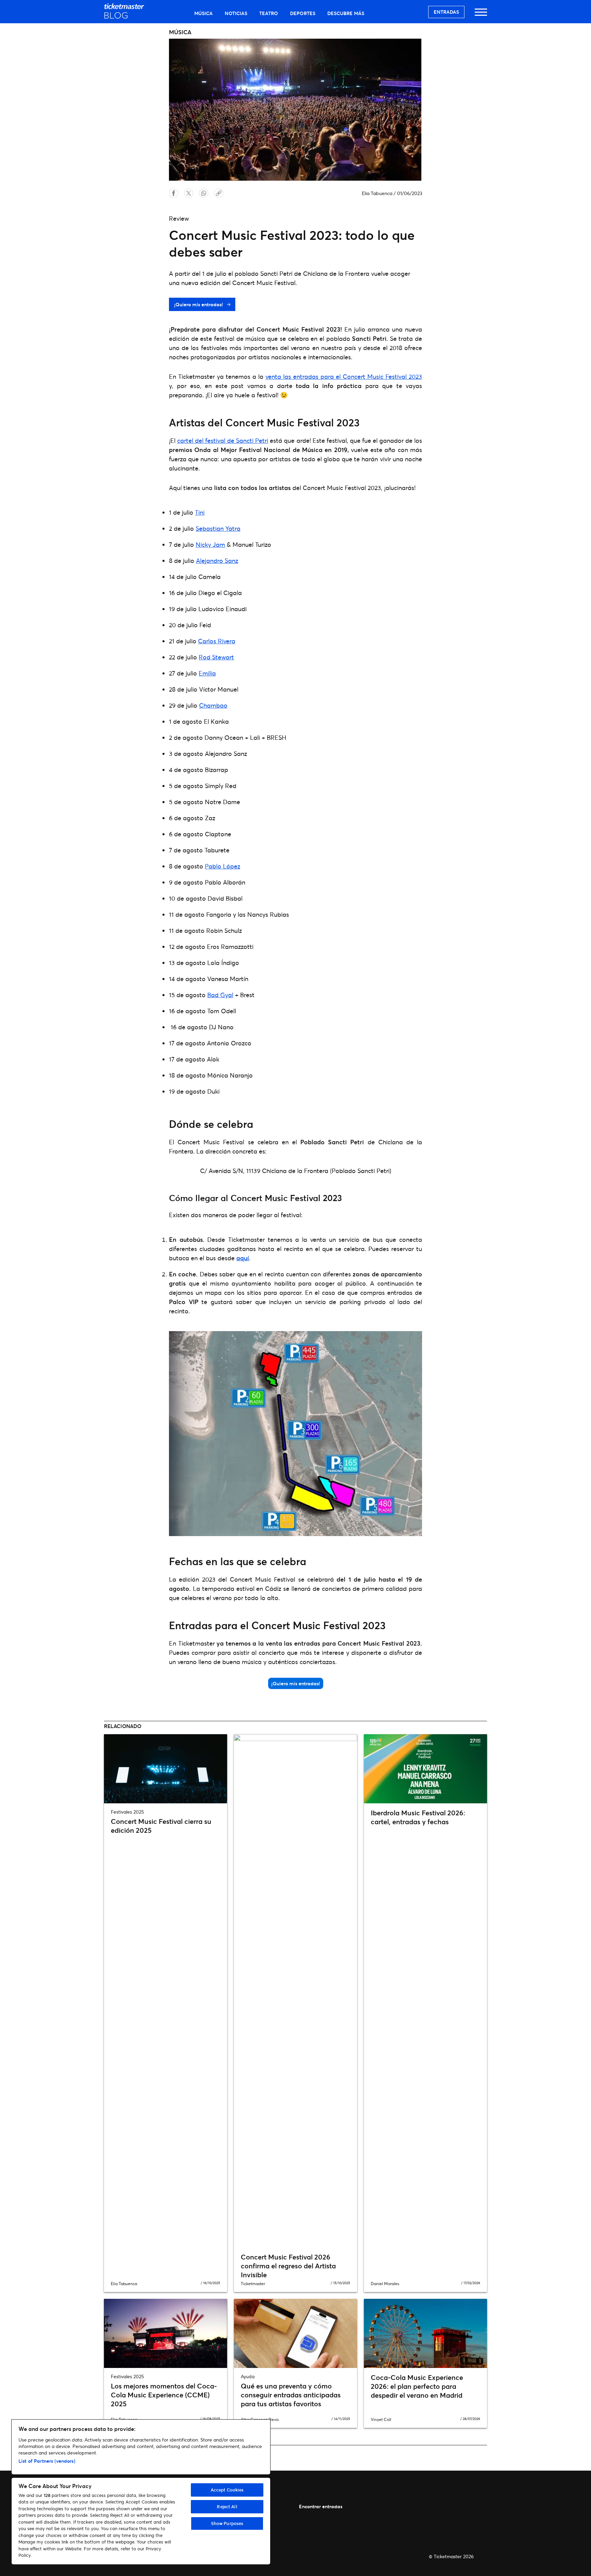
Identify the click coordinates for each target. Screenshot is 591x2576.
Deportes (303, 13)
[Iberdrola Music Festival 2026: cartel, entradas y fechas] (425, 1769)
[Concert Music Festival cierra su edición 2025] (166, 1769)
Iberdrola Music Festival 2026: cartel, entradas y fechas (418, 1817)
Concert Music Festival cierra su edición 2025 (161, 1826)
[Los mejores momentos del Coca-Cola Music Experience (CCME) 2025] (166, 2333)
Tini (200, 512)
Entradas (446, 12)
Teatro (269, 13)
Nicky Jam (210, 544)
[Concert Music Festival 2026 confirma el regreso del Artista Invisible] (295, 1991)
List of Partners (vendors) (47, 2461)
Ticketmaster (253, 2284)
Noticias (236, 13)
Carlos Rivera (217, 641)
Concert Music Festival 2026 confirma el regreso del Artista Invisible (288, 2266)
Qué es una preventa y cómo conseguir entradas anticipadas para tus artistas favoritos (291, 2395)
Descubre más (346, 13)
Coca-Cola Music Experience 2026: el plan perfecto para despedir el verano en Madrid (417, 2386)
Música (203, 13)
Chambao (213, 705)
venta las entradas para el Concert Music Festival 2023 (344, 376)
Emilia (207, 673)
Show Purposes (227, 2523)
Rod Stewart (216, 657)
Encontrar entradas (321, 2506)
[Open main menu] (481, 15)
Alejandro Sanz (217, 561)
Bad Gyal (220, 995)
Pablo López (222, 866)
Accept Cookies (227, 2490)
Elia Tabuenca (377, 193)
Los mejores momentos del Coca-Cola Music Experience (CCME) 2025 (164, 2395)
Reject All (227, 2507)
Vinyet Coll (381, 2419)
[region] (141, 2492)
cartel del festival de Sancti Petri (223, 440)
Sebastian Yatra (218, 528)
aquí (243, 1258)
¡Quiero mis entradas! (199, 304)
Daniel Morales (385, 2284)
